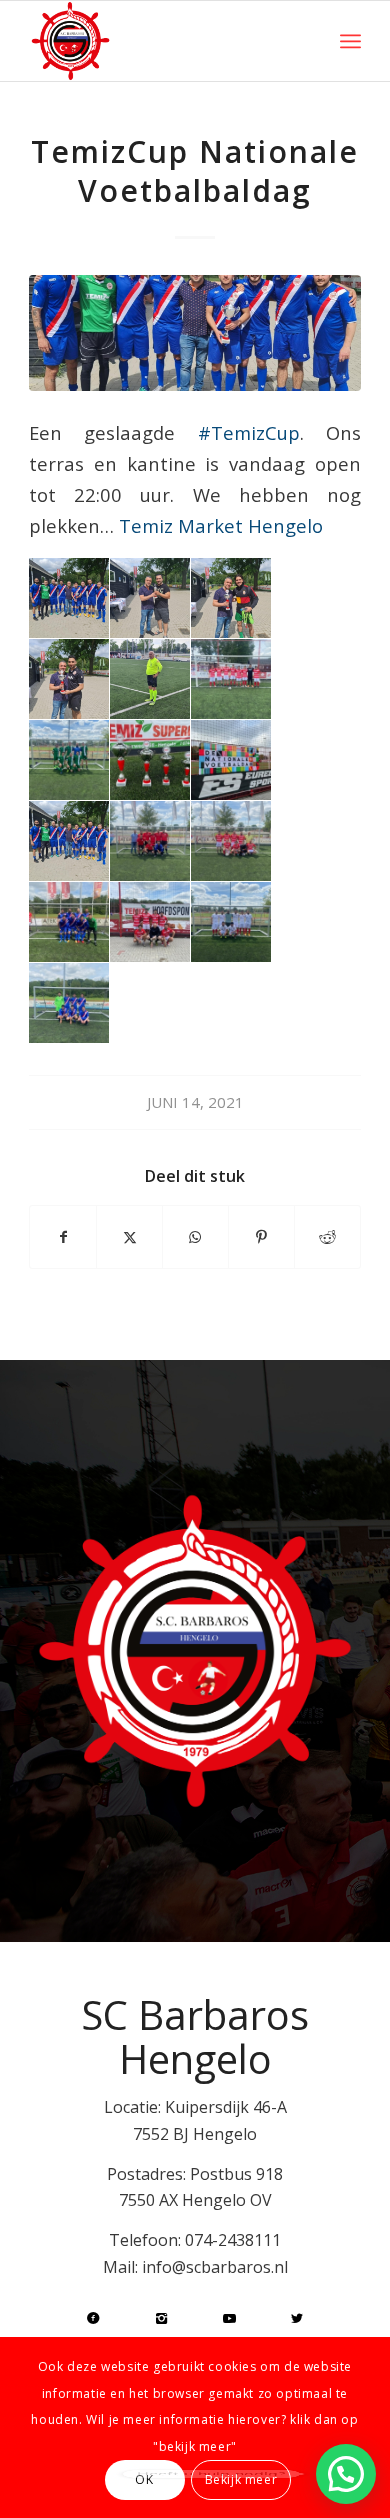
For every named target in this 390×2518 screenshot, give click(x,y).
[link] (221, 525)
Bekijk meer (241, 2479)
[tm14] (195, 333)
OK (144, 2479)
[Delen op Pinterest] (261, 1237)
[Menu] (350, 41)
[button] (346, 2474)
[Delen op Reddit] (327, 1237)
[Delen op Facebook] (63, 1237)
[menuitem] (350, 41)
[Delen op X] (129, 1237)
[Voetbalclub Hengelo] (161, 41)
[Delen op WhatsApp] (195, 1237)
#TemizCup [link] (249, 432)
